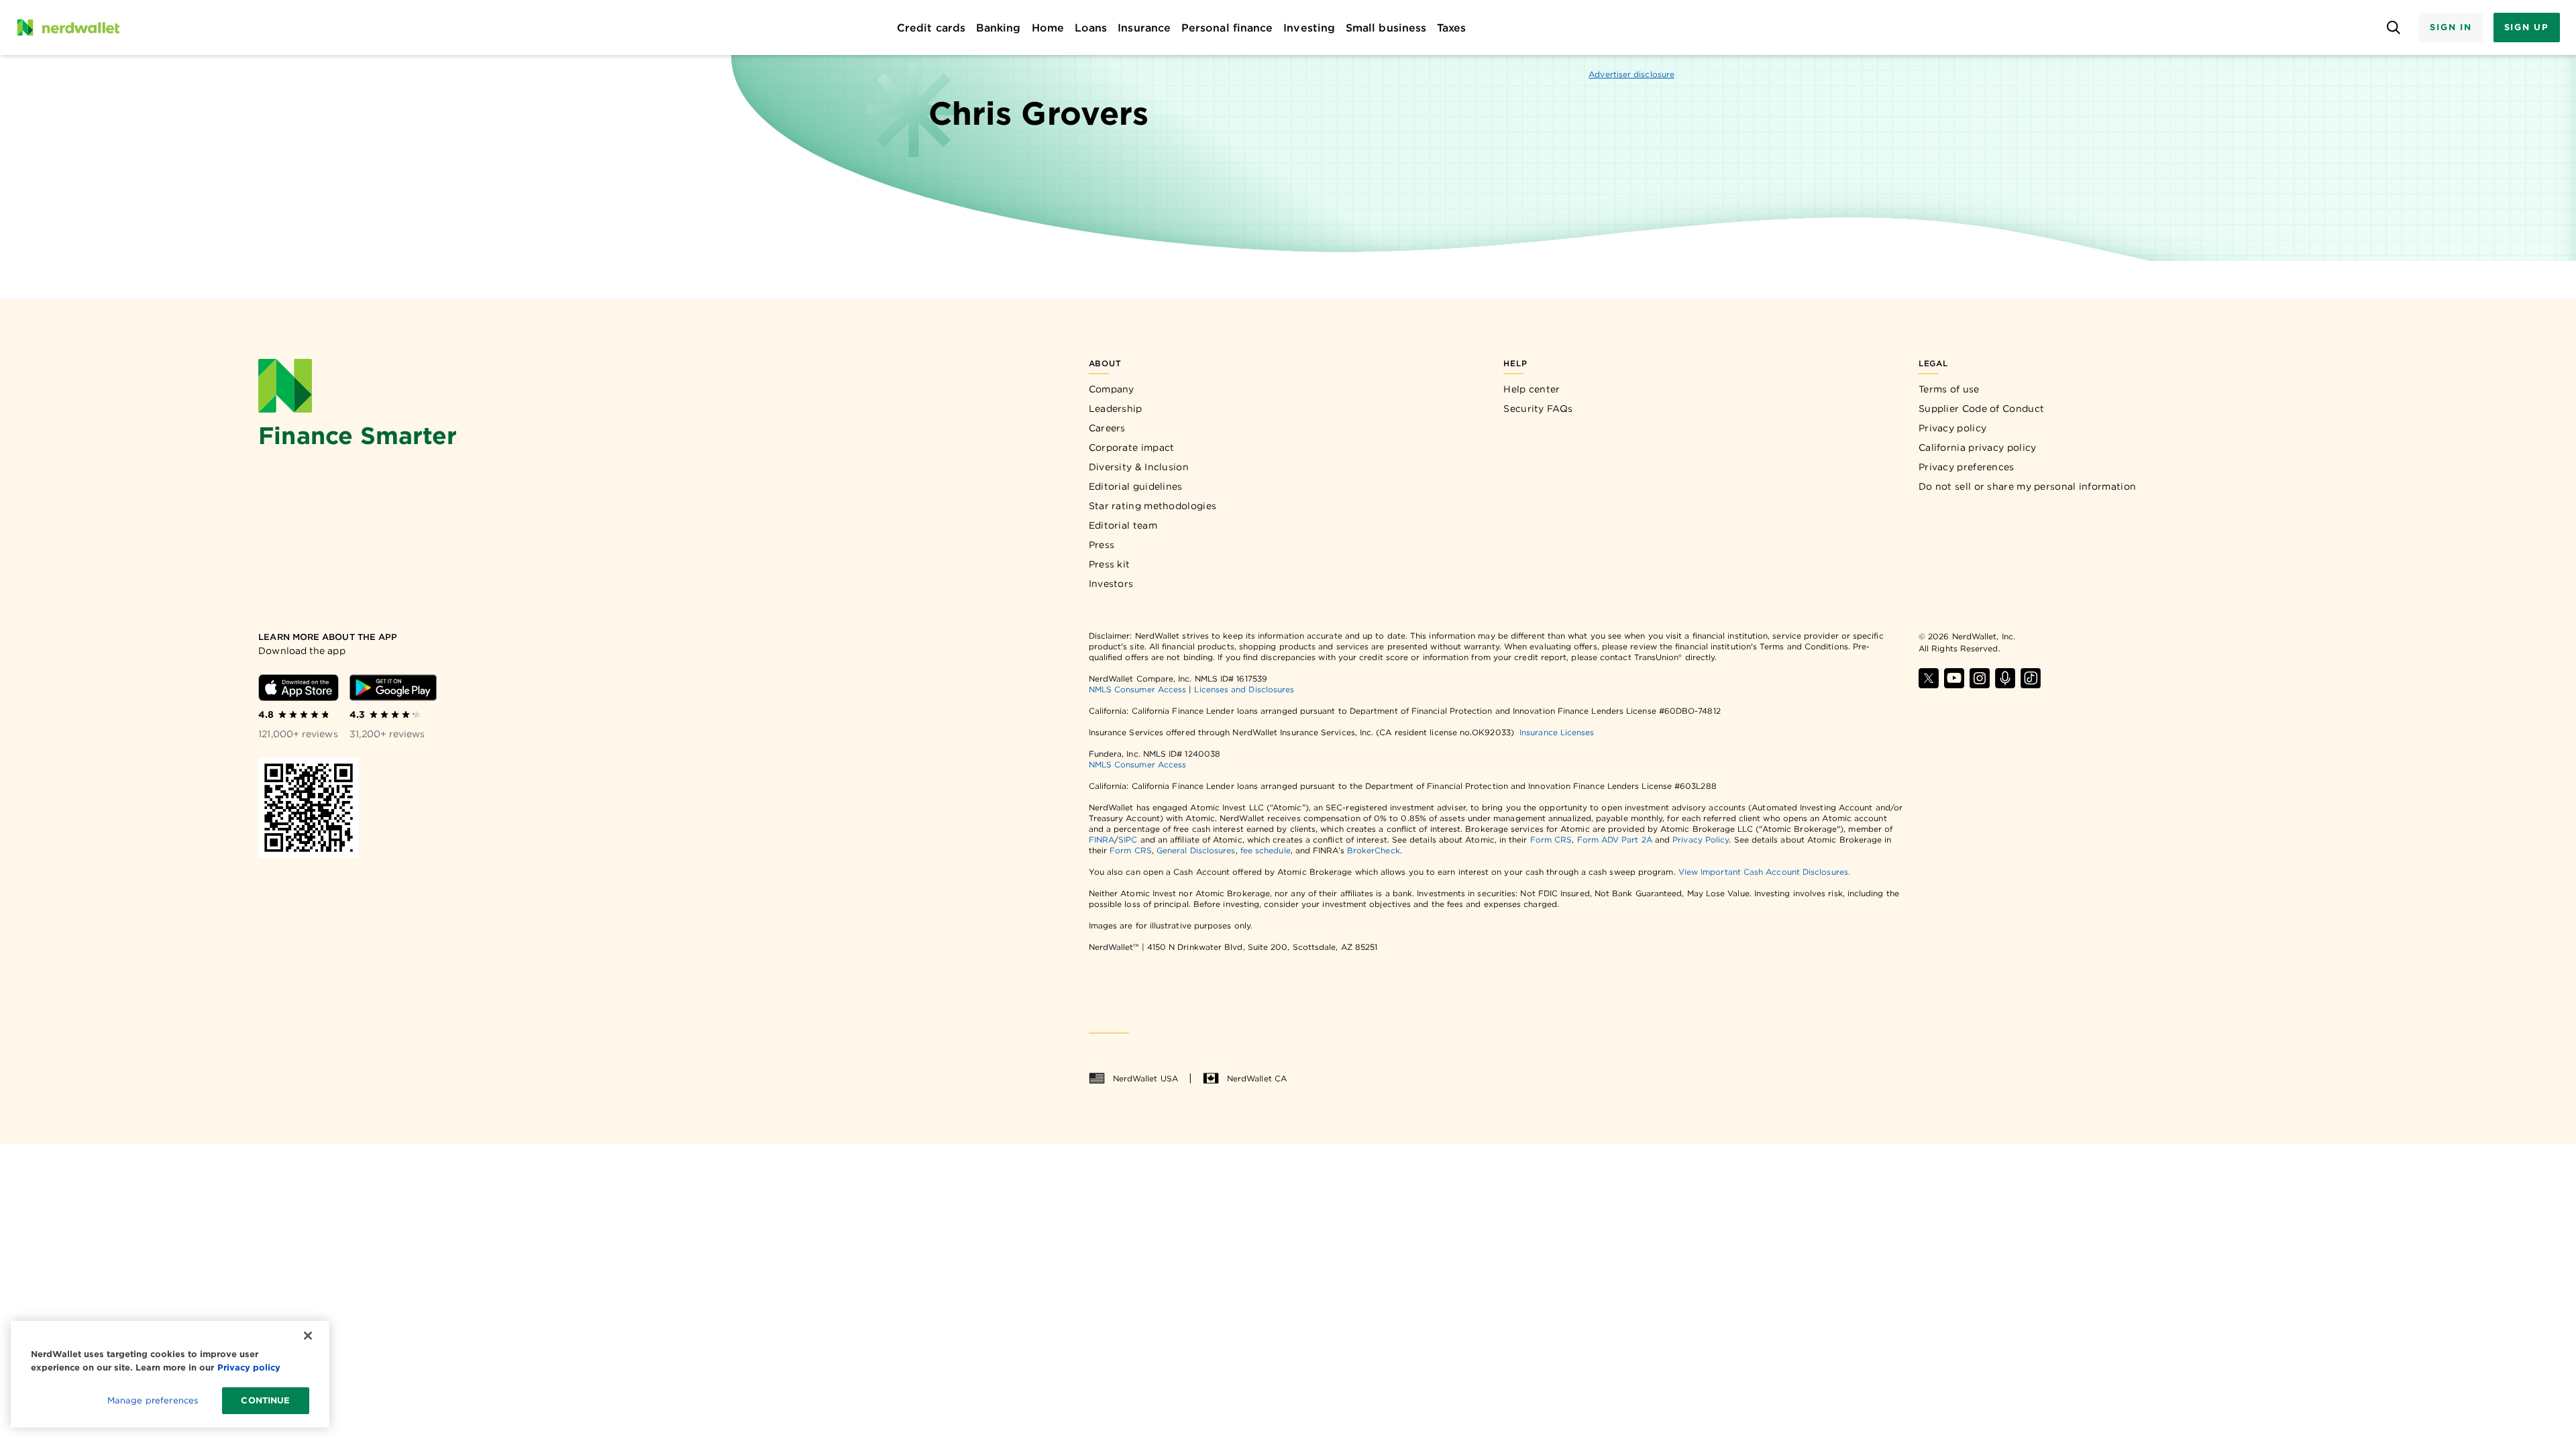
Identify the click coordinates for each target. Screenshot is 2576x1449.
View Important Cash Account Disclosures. (1764, 872)
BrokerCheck (1374, 850)
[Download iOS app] (299, 688)
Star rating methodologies (1153, 506)
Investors (1111, 584)
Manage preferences (153, 1400)
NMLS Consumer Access (1138, 689)
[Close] (308, 1336)
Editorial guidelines (1136, 486)
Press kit (1110, 564)
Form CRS (1551, 840)
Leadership (1116, 409)
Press (1102, 545)
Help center (1532, 389)
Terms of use (1949, 389)
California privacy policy (1978, 447)
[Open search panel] (2393, 28)
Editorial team (1123, 525)
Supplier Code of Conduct (1981, 409)
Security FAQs (1538, 409)
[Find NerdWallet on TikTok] (2031, 678)
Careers (1107, 428)
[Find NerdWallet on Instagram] (1980, 678)
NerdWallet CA (1257, 1078)
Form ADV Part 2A (1615, 840)
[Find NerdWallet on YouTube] (1954, 678)
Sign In (2451, 27)
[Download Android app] (393, 688)
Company (1112, 389)
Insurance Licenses (1557, 732)
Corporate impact (1132, 447)
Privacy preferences (1967, 467)
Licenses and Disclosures (1244, 689)
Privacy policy (1952, 428)
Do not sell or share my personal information (2027, 486)
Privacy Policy (1701, 840)
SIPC (1128, 840)
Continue (265, 1400)
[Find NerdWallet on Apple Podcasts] (2005, 678)
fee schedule (1266, 850)
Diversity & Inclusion (1139, 467)
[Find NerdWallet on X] (1929, 678)
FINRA (1102, 840)
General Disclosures (1196, 850)
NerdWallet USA (1145, 1078)
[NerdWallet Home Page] (68, 28)
